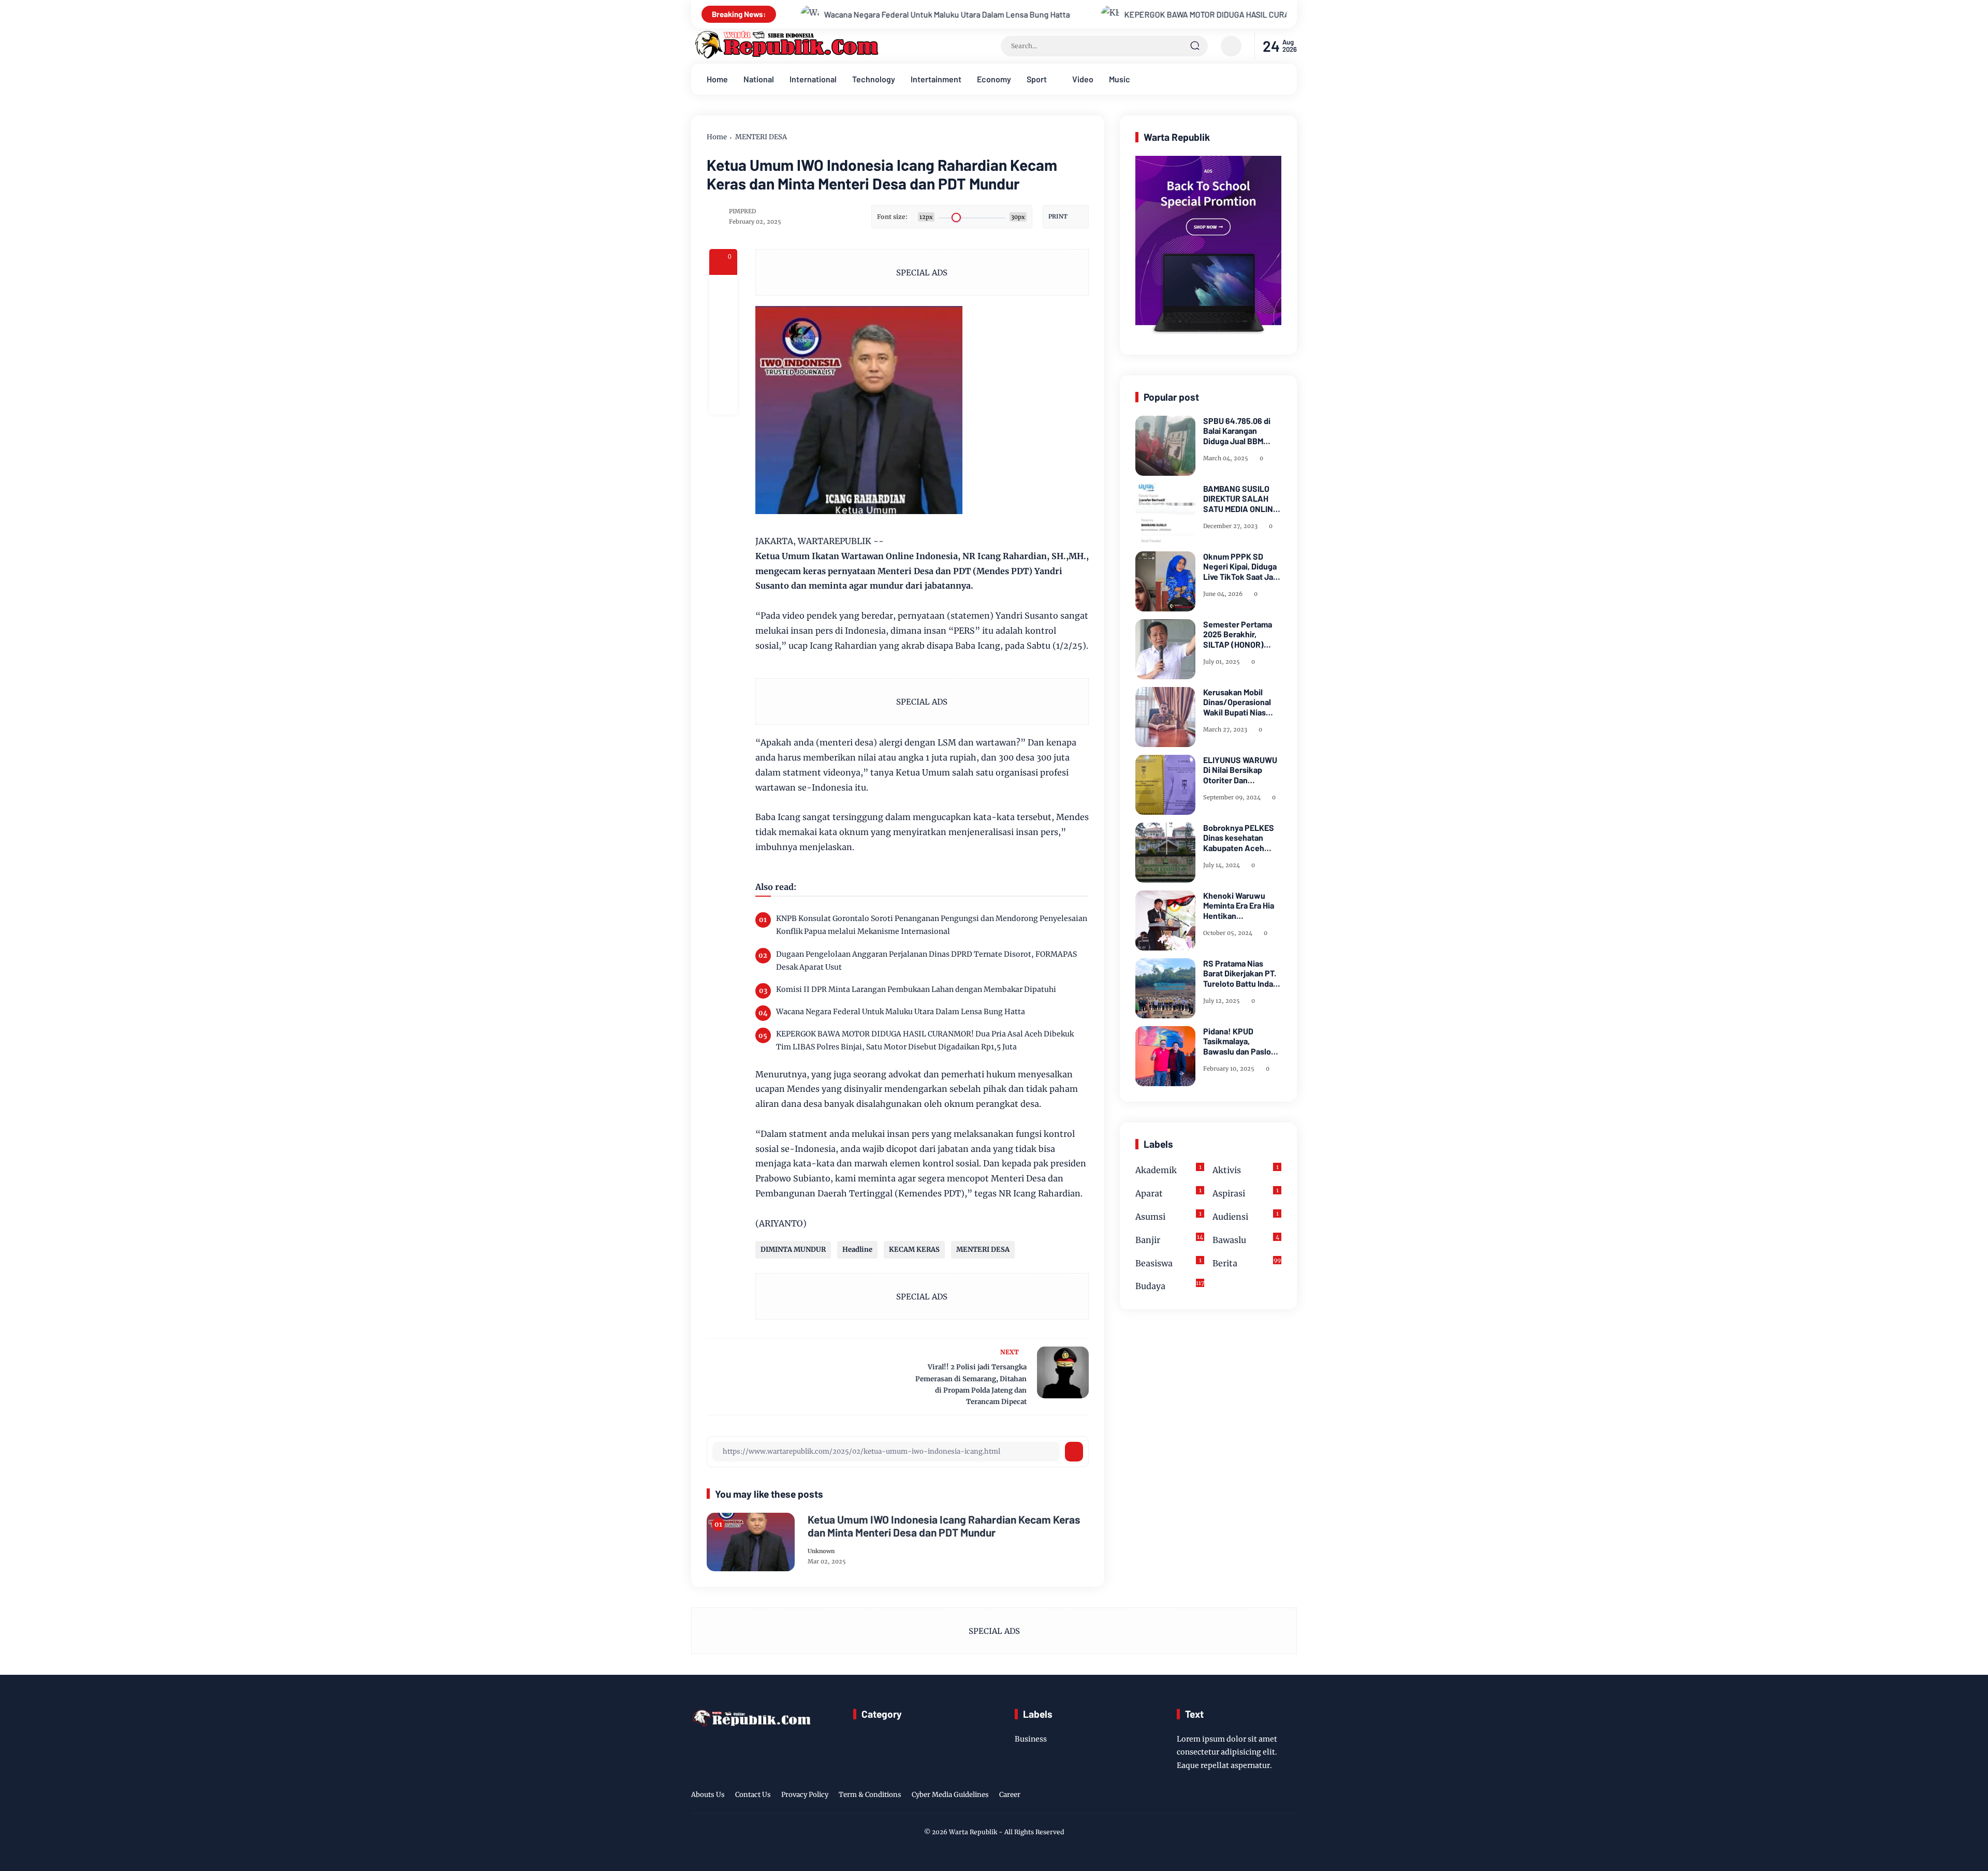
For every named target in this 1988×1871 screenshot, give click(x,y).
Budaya (1170, 1285)
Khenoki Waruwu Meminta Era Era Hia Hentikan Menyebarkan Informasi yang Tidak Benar (1241, 905)
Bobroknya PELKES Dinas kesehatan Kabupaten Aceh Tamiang (1239, 838)
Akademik (1168, 1169)
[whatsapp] (723, 373)
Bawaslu (1246, 1239)
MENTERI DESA (761, 137)
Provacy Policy (805, 1795)
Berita (1247, 1262)
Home (717, 79)
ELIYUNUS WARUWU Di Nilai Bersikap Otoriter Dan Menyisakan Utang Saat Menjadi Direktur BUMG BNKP (1242, 770)
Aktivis (1246, 1169)
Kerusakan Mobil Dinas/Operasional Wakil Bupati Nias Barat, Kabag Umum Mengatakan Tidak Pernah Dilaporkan (1239, 702)
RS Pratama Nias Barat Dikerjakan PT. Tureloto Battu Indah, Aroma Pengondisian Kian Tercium (1241, 973)
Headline (857, 1249)
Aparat (1168, 1193)
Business (1031, 1739)
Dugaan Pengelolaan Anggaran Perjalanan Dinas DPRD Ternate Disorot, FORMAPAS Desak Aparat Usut (926, 961)
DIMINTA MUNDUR (793, 1249)
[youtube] (1290, 1796)
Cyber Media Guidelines (950, 1795)
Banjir (1169, 1239)
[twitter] (1242, 1796)
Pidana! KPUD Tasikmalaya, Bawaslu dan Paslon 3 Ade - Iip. (1239, 1041)
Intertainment (936, 79)
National (759, 79)
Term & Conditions (870, 1795)
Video (1083, 79)
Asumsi (1168, 1216)
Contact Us (753, 1795)
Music (1120, 79)
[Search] (1195, 46)
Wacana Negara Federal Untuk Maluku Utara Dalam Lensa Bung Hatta (791, 14)
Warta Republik (973, 1832)
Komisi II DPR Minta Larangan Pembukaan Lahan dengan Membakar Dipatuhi (916, 989)
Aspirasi (1246, 1193)
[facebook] (723, 289)
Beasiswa (1168, 1262)
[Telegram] (723, 345)
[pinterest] (723, 401)
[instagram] (1258, 1796)
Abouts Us (708, 1795)
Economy (994, 79)
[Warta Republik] (785, 56)
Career (1010, 1795)
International (813, 79)
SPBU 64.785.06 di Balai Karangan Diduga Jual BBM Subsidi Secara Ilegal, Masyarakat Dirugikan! (1242, 431)
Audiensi (1246, 1216)
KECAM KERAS (914, 1249)
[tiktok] (1274, 1796)
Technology (874, 79)
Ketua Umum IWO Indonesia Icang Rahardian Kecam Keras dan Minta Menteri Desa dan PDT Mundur (944, 1526)
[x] (723, 317)
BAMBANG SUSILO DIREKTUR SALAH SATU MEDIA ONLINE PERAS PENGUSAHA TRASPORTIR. (1240, 499)
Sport (1037, 79)
